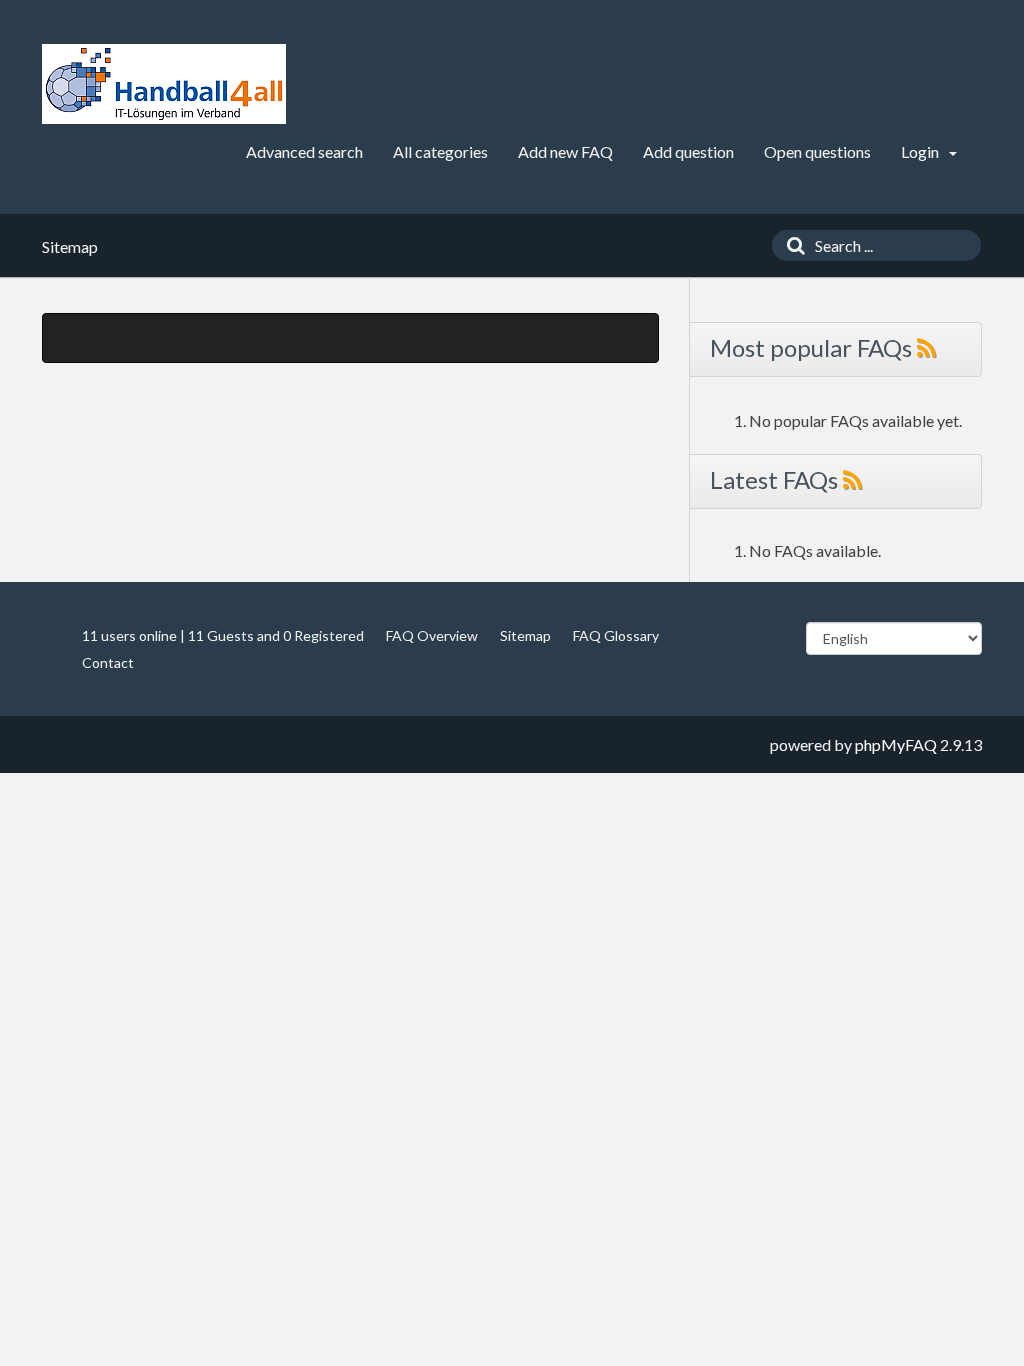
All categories (440, 151)
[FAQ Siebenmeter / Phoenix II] (164, 84)
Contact (108, 662)
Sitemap (525, 635)
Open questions (817, 151)
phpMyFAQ (896, 744)
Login (921, 151)
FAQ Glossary (616, 635)
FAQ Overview (432, 635)
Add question (688, 151)
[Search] (791, 245)
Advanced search (304, 151)
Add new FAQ (565, 151)
